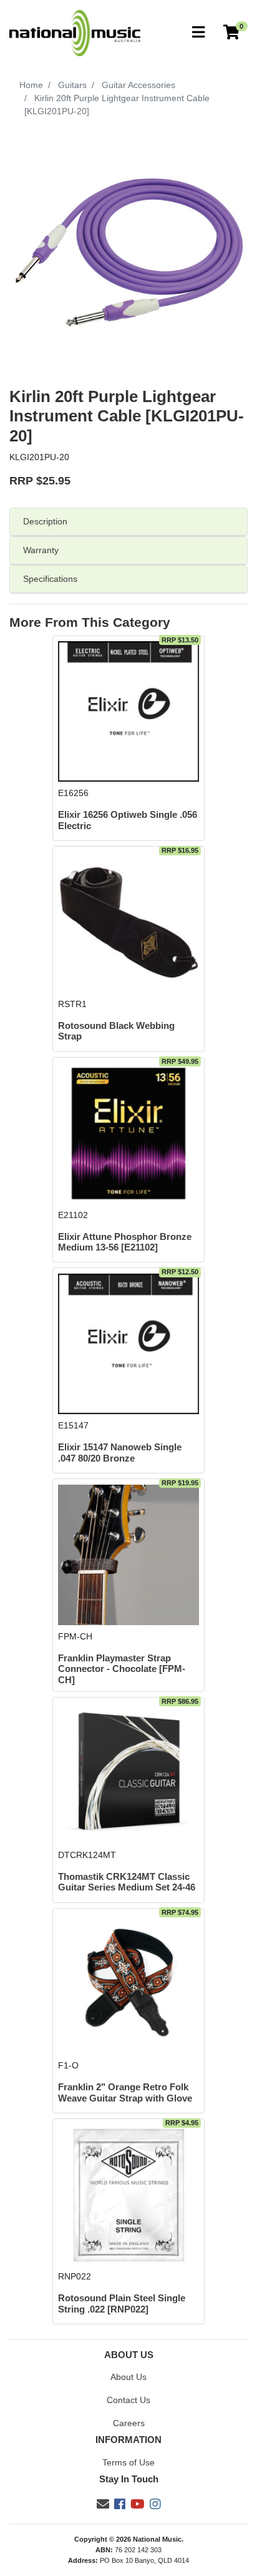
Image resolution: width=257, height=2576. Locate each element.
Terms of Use (128, 2462)
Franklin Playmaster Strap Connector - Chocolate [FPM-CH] (122, 1669)
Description (45, 521)
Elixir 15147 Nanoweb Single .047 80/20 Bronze (120, 1453)
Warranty (41, 550)
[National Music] (75, 32)
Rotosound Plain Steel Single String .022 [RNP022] (122, 2303)
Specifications (50, 579)
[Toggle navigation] (198, 33)
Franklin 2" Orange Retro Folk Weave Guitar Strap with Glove (125, 2092)
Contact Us (128, 2400)
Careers (129, 2423)
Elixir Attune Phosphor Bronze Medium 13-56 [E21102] (125, 1242)
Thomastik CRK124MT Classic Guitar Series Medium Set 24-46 (127, 1882)
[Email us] (103, 2504)
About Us (128, 2377)
